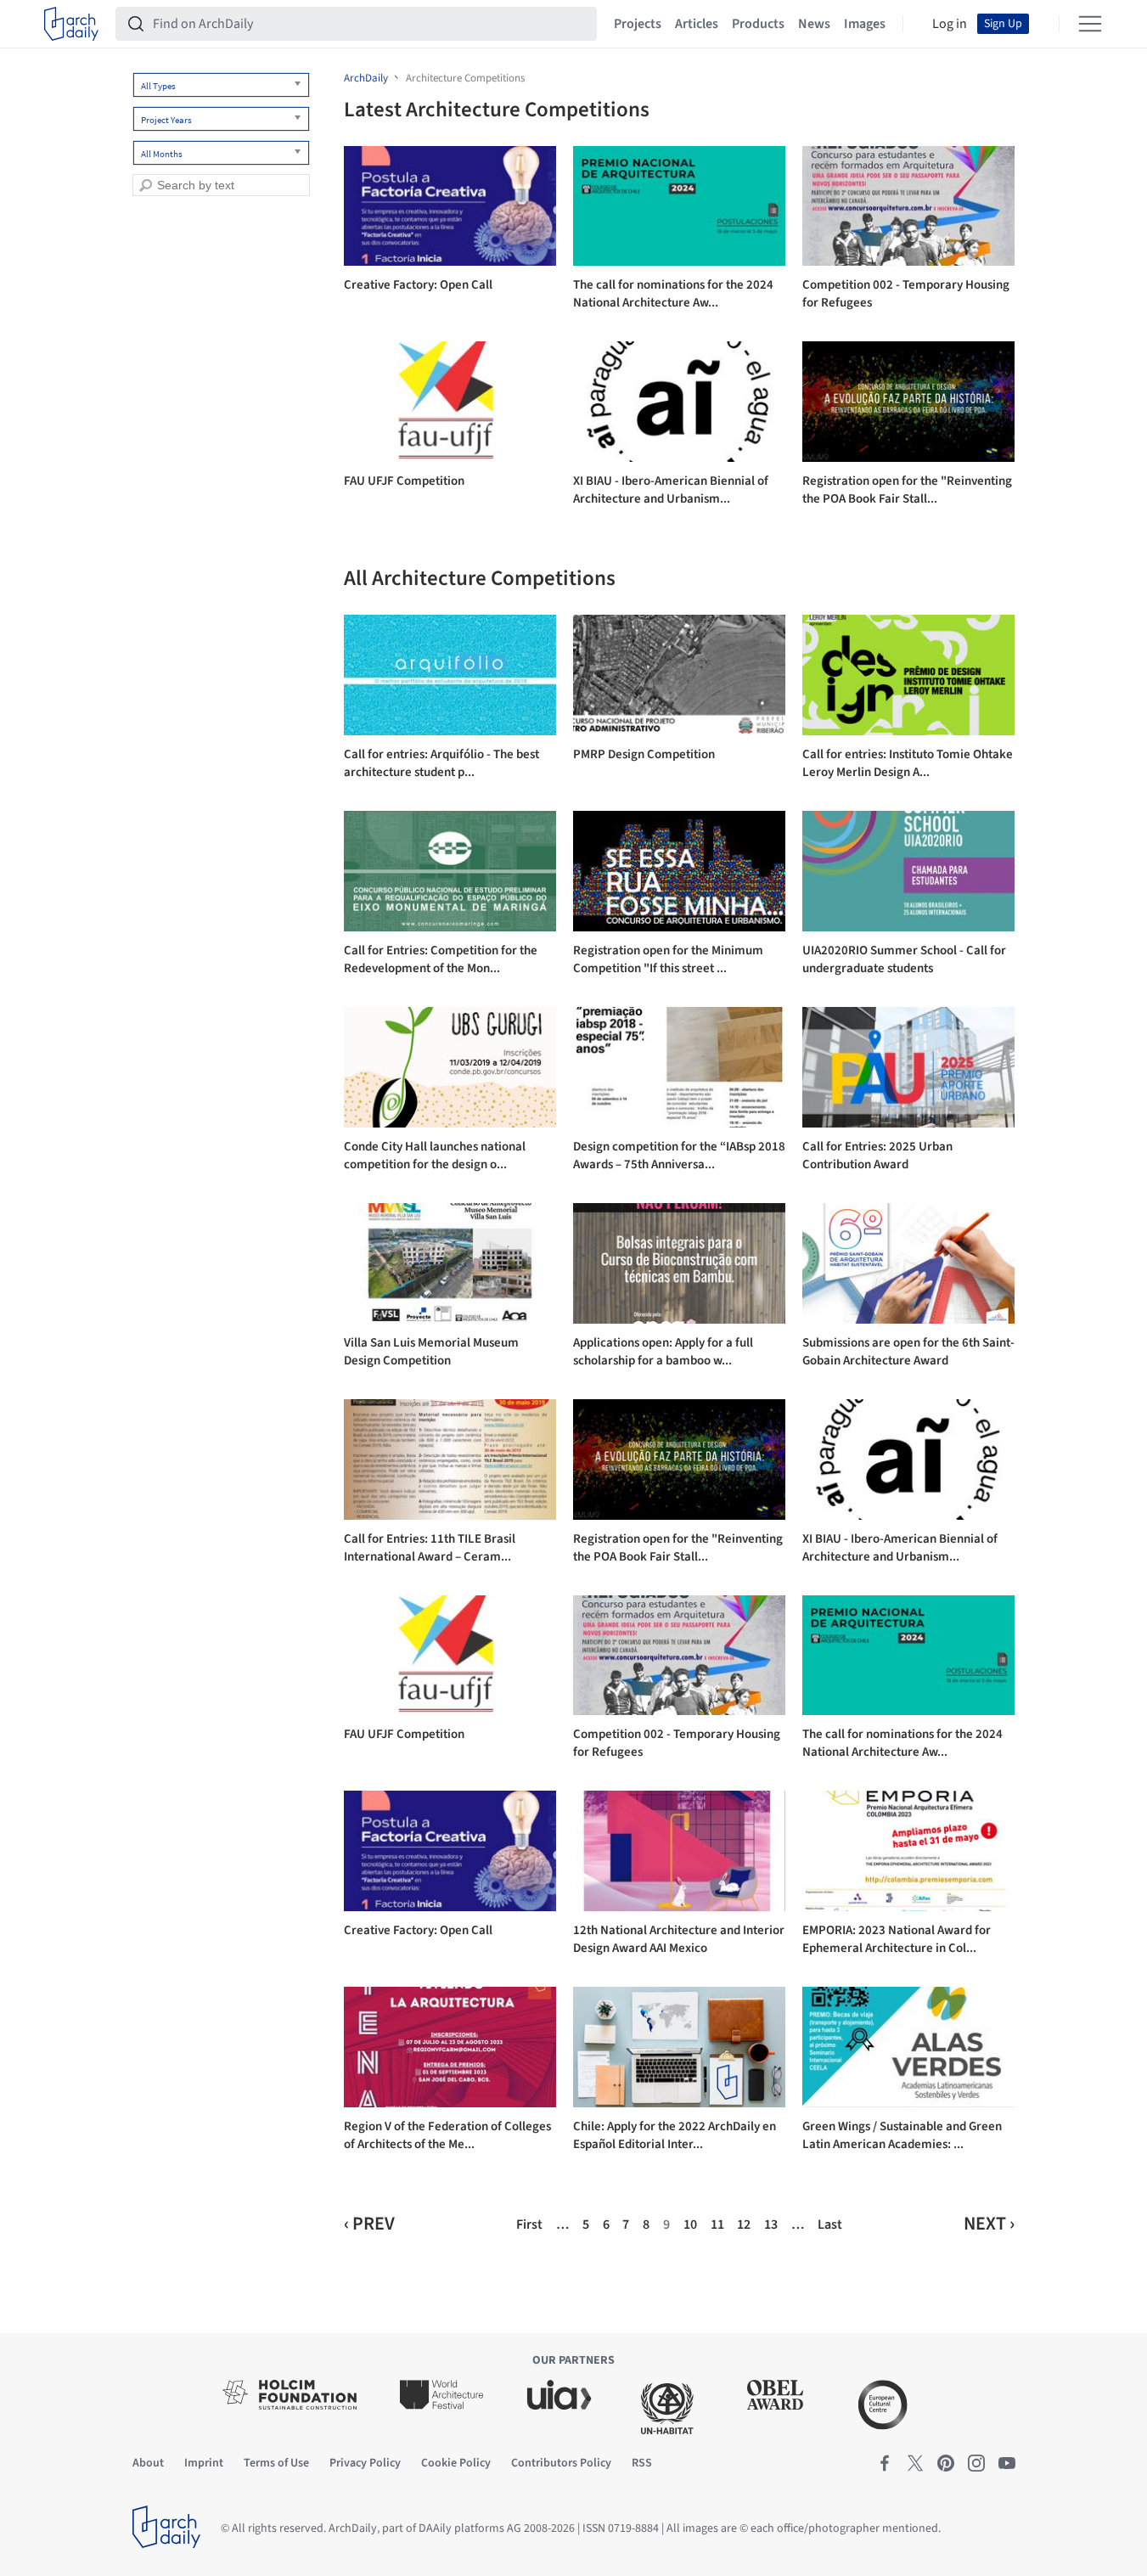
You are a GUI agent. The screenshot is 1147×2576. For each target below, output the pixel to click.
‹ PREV (369, 2224)
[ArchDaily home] (71, 24)
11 (717, 2224)
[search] (146, 186)
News (814, 24)
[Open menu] (1090, 24)
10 (690, 2224)
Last (830, 2224)
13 (771, 2224)
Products (758, 24)
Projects (638, 24)
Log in (950, 24)
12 (744, 2224)
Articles (697, 24)
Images (865, 24)
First (529, 2224)
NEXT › (989, 2224)
